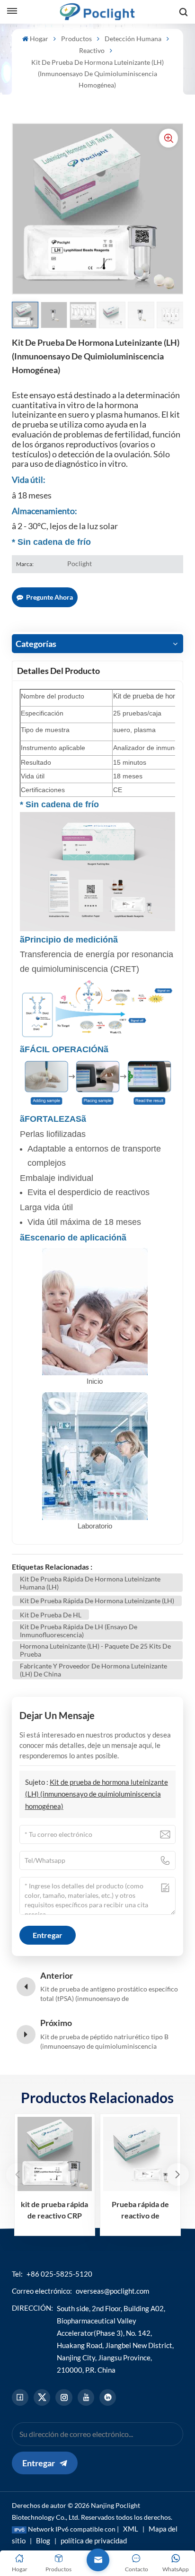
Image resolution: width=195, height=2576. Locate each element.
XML (131, 2529)
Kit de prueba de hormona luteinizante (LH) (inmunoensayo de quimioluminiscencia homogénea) (97, 1794)
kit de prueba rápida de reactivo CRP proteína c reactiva (54, 2210)
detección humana (133, 39)
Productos (76, 39)
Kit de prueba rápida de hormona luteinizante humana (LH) (90, 1583)
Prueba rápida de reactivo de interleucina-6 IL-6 (140, 2210)
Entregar (39, 2463)
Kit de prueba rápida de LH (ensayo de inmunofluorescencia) (79, 1631)
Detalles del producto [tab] (58, 671)
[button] (177, 2174)
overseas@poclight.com (112, 2291)
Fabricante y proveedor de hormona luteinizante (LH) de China (93, 1670)
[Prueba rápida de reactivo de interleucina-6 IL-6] (140, 2154)
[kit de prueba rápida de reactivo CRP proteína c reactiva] (55, 2154)
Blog (43, 2541)
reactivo (92, 50)
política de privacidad (94, 2541)
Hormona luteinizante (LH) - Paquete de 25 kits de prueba (95, 1650)
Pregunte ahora (49, 597)
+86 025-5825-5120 (59, 2274)
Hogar (39, 39)
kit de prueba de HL (51, 1615)
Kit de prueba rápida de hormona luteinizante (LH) (97, 1601)
